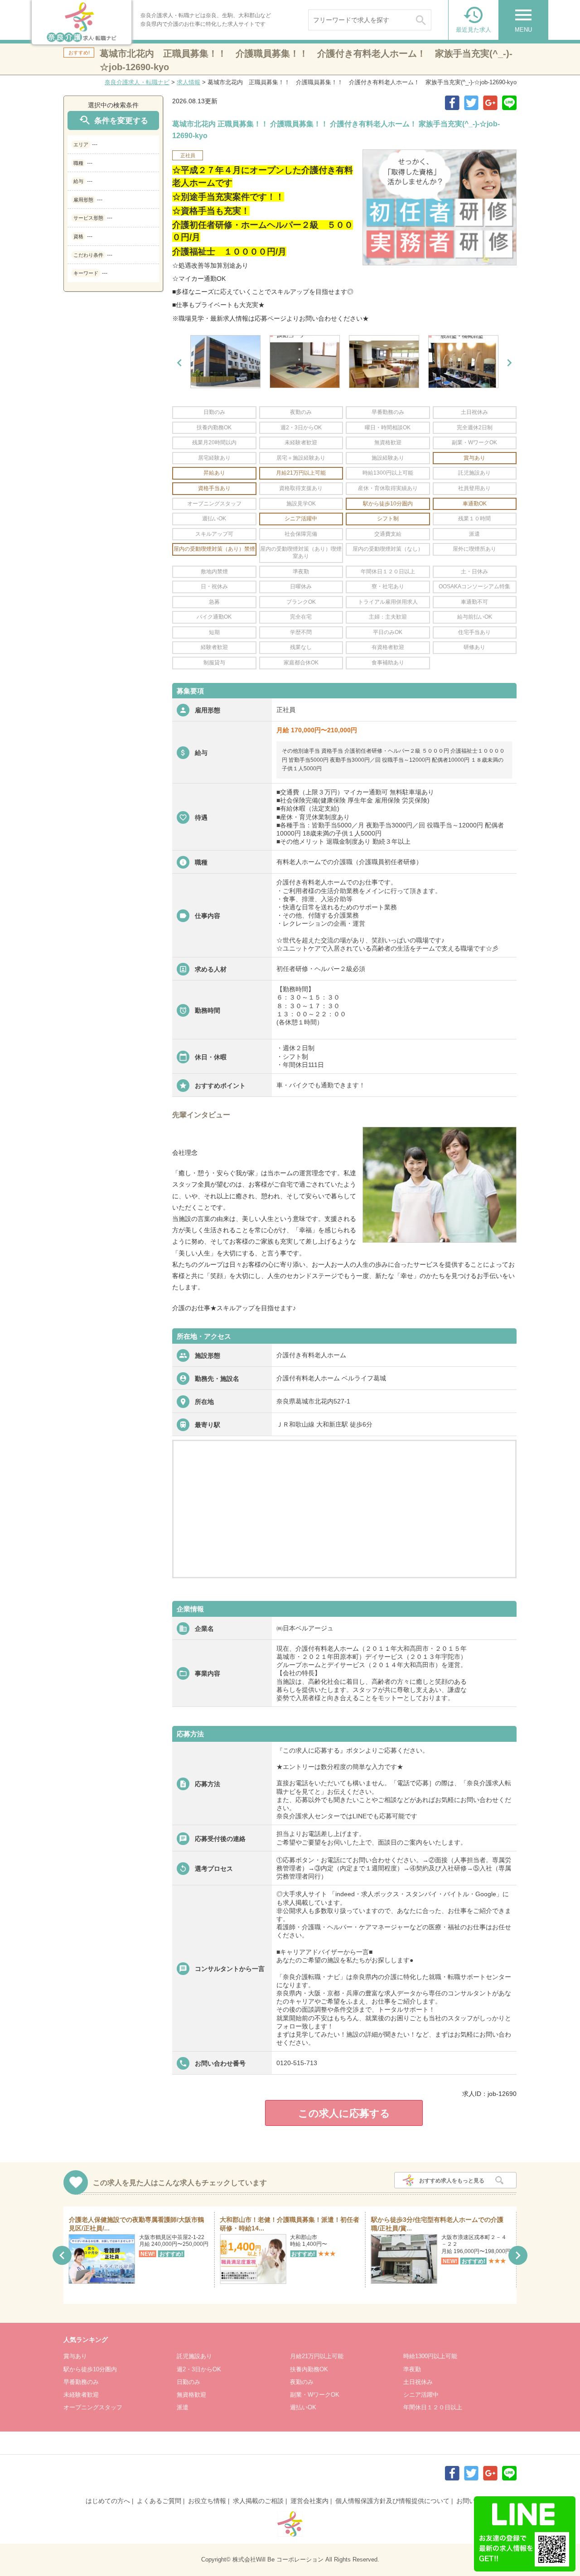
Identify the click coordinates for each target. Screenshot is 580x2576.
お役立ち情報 (207, 2501)
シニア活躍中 (421, 2395)
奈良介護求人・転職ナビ (137, 82)
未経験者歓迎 (81, 2395)
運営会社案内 (309, 2501)
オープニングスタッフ (93, 2407)
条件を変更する (113, 120)
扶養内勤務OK (309, 2369)
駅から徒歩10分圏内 (90, 2369)
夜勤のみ (302, 2382)
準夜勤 (412, 2369)
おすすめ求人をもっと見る (452, 2181)
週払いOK (303, 2407)
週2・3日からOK (199, 2369)
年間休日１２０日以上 (433, 2407)
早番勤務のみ (81, 2382)
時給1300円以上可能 (430, 2356)
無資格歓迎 (191, 2395)
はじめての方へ (108, 2501)
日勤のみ (188, 2382)
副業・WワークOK (315, 2395)
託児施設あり (194, 2356)
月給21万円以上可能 (317, 2356)
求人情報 (188, 82)
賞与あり (75, 2356)
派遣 (183, 2407)
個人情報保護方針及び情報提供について (392, 2501)
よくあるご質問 (159, 2501)
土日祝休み (418, 2382)
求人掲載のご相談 (258, 2501)
